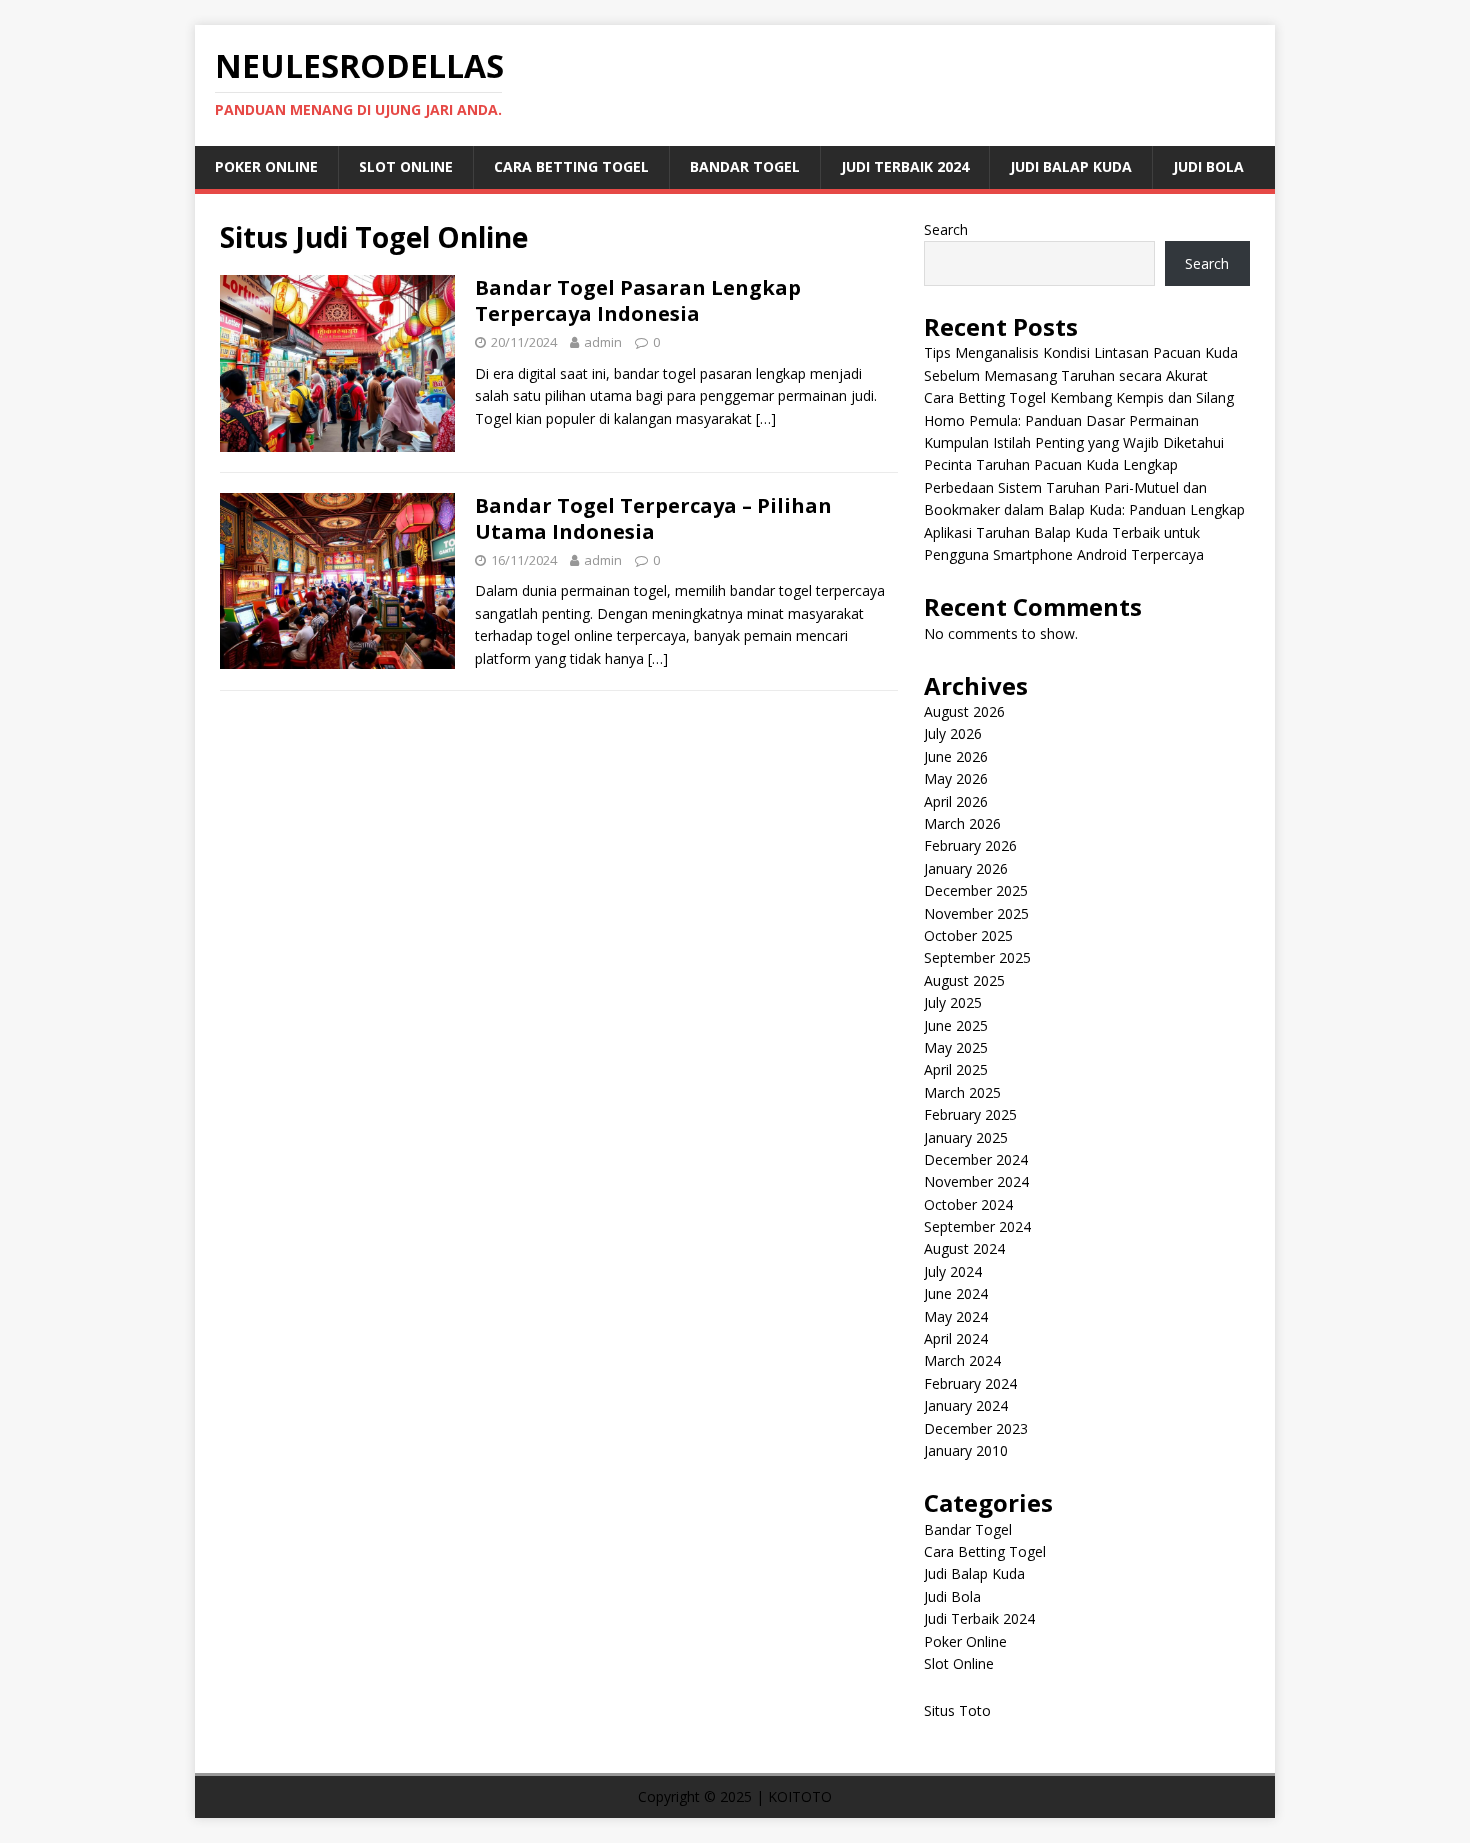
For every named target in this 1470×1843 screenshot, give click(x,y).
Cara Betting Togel (571, 166)
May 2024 (956, 1316)
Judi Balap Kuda (1071, 166)
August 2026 (964, 711)
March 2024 (962, 1360)
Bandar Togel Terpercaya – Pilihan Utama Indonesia (653, 518)
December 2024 (976, 1159)
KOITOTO (800, 1796)
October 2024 (968, 1204)
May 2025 (956, 1047)
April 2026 (956, 801)
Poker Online (266, 166)
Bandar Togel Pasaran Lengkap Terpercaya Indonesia (638, 300)
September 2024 (977, 1226)
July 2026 (953, 733)
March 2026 (962, 823)
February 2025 (970, 1114)
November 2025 (976, 913)
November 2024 (976, 1181)
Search (946, 229)
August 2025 (964, 980)
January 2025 (966, 1137)
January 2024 (966, 1405)
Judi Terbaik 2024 (905, 166)
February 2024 (970, 1383)
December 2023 (976, 1428)
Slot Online (406, 166)
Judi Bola (1208, 166)
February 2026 (970, 845)
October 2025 (968, 935)
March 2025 (962, 1092)
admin (603, 342)
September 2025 (977, 957)
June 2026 (956, 756)
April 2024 (956, 1338)
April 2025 (956, 1069)
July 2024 (953, 1271)
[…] (766, 418)
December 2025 (976, 890)
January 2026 (966, 868)
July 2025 (953, 1002)
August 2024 (964, 1248)
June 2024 (956, 1293)
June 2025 (956, 1025)
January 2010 (966, 1450)
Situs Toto (957, 1710)
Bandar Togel (745, 166)
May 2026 (956, 778)
